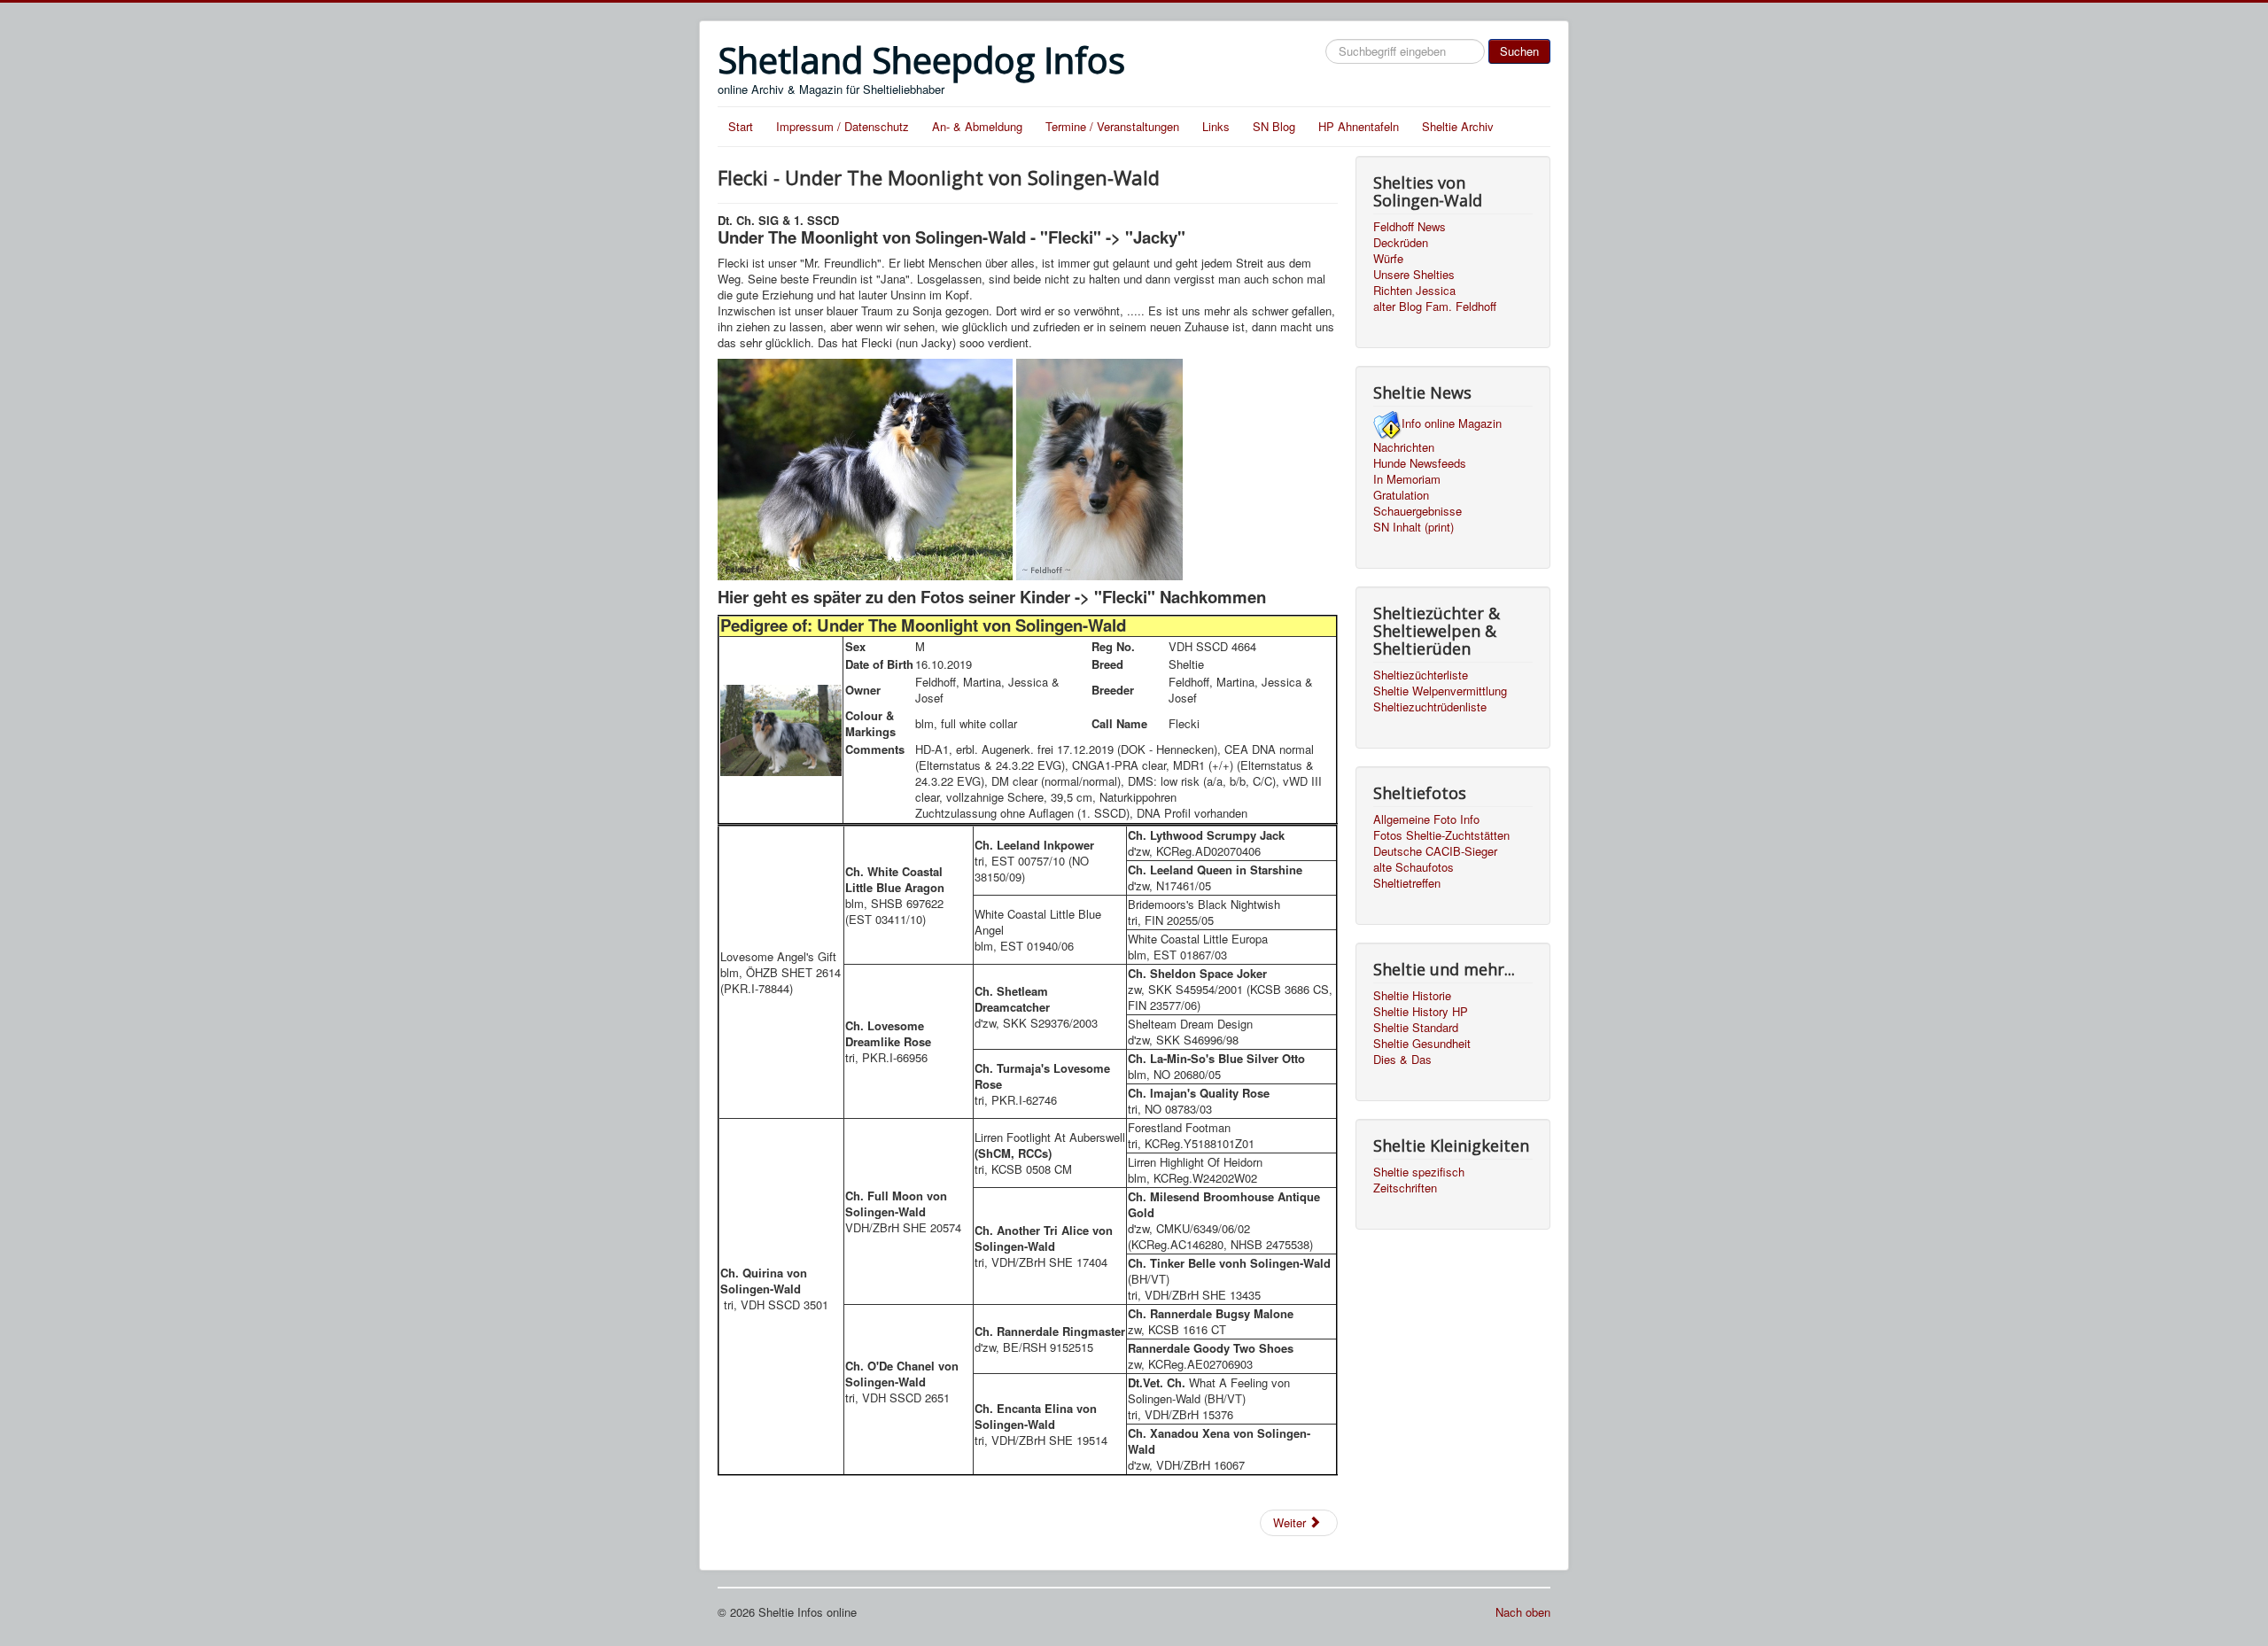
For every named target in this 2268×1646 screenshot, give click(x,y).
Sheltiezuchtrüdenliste (1430, 707)
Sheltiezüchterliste (1421, 675)
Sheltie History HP (1421, 1012)
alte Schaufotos (1414, 867)
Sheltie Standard (1416, 1028)
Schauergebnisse (1417, 511)
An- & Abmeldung (977, 126)
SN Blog (1274, 126)
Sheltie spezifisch (1419, 1172)
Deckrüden (1401, 243)
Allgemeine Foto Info (1426, 819)
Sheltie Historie (1412, 996)
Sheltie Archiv (1458, 126)
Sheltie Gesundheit (1422, 1044)
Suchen (1519, 51)
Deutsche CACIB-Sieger (1435, 851)
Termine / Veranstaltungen (1112, 126)
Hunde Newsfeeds (1420, 463)
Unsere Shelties (1414, 275)
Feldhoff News (1410, 227)
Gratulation (1401, 495)
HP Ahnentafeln (1359, 126)
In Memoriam (1407, 479)
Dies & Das (1402, 1060)
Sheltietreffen (1407, 883)
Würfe (1388, 259)
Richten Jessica (1414, 291)
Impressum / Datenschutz (843, 126)
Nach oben (1523, 1612)
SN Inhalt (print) (1414, 527)
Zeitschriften (1405, 1188)
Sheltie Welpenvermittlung (1440, 691)
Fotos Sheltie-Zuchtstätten (1441, 835)
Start (741, 126)
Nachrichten (1404, 447)
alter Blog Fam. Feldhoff (1435, 307)
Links (1216, 126)
